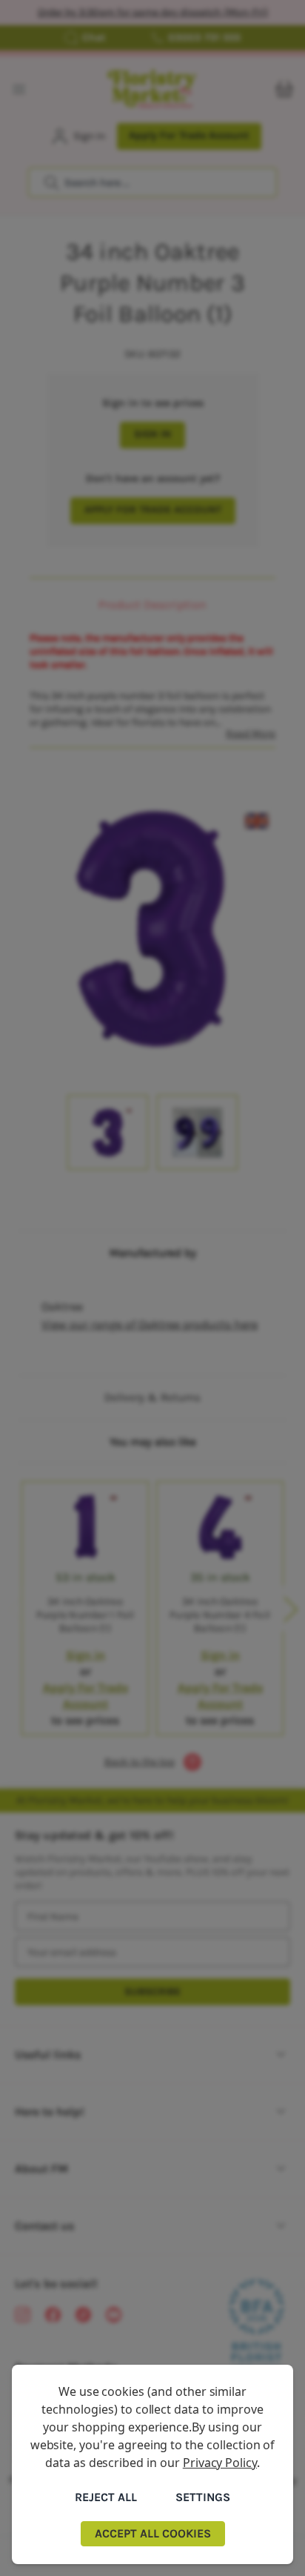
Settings (203, 2497)
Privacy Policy (220, 2463)
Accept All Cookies (153, 2533)
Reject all (106, 2497)
